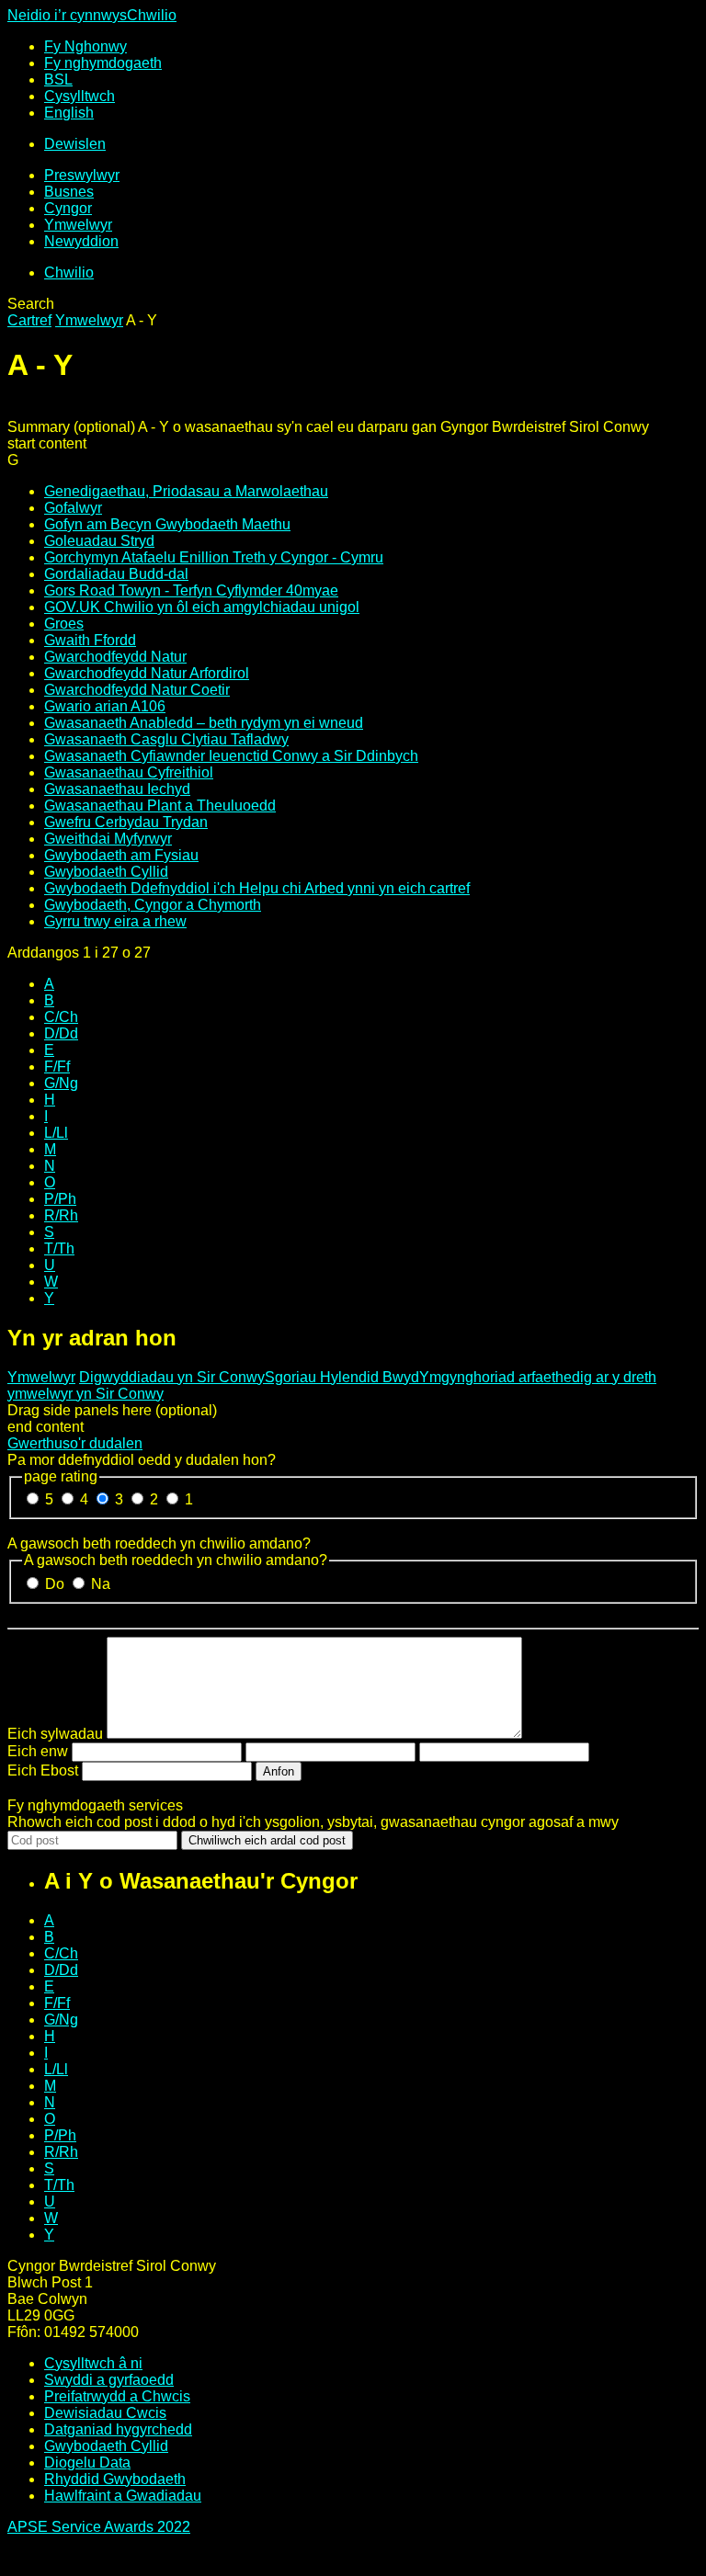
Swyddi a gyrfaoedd (109, 2380)
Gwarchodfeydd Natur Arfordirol (147, 673)
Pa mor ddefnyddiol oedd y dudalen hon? (142, 1460)
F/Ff (57, 1067)
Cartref (29, 320)
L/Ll (56, 1133)
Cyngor (68, 208)
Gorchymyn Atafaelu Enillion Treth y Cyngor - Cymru (214, 557)
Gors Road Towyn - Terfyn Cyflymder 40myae (191, 590)
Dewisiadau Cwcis (105, 2413)
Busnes (69, 192)
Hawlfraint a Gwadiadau (123, 2496)
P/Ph (60, 1199)
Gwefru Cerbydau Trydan (126, 822)
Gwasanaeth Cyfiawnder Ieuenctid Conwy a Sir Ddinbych (231, 756)
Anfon (279, 1771)
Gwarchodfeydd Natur (115, 657)
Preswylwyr (82, 175)
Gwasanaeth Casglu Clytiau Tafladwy (166, 739)
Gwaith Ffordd (90, 640)
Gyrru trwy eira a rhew (115, 921)
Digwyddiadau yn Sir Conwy (172, 1377)
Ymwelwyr (78, 225)
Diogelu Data (87, 2463)
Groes (64, 624)
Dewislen (75, 144)
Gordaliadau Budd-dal (116, 574)
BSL (58, 79)
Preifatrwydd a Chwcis (117, 2396)
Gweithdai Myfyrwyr (108, 839)
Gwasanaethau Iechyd (117, 789)
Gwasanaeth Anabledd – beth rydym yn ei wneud (204, 723)
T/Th (59, 1248)
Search (31, 304)
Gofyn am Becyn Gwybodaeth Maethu (167, 524)
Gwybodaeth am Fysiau (121, 855)
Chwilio (152, 15)
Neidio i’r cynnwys (67, 15)
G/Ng (61, 1083)
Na (101, 1584)
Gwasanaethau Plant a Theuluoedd (160, 806)
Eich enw (38, 1751)
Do (57, 1584)
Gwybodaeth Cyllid (106, 872)
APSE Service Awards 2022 (99, 2527)
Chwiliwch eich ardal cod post (267, 1840)
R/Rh (61, 1215)
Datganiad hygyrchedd (118, 2429)
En (69, 113)
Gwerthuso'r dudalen (75, 1443)
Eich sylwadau (55, 1734)
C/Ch (61, 1017)
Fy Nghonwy (85, 46)
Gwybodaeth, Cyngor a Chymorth (153, 905)
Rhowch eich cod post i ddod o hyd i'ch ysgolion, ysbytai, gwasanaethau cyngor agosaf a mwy (313, 1822)
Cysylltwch (80, 96)
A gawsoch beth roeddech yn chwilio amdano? (159, 1543)
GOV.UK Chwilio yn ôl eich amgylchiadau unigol (202, 607)
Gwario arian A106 (105, 706)
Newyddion (81, 241)
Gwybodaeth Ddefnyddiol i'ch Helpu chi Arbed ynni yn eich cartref (257, 888)
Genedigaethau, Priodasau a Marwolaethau (186, 491)
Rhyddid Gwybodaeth (115, 2479)
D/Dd (61, 1033)
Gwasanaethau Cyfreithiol (129, 772)
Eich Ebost (43, 1770)
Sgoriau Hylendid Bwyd (342, 1377)
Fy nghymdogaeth (103, 63)
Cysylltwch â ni (93, 2363)
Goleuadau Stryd (99, 541)
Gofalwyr (73, 508)
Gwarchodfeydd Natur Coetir (137, 690)
